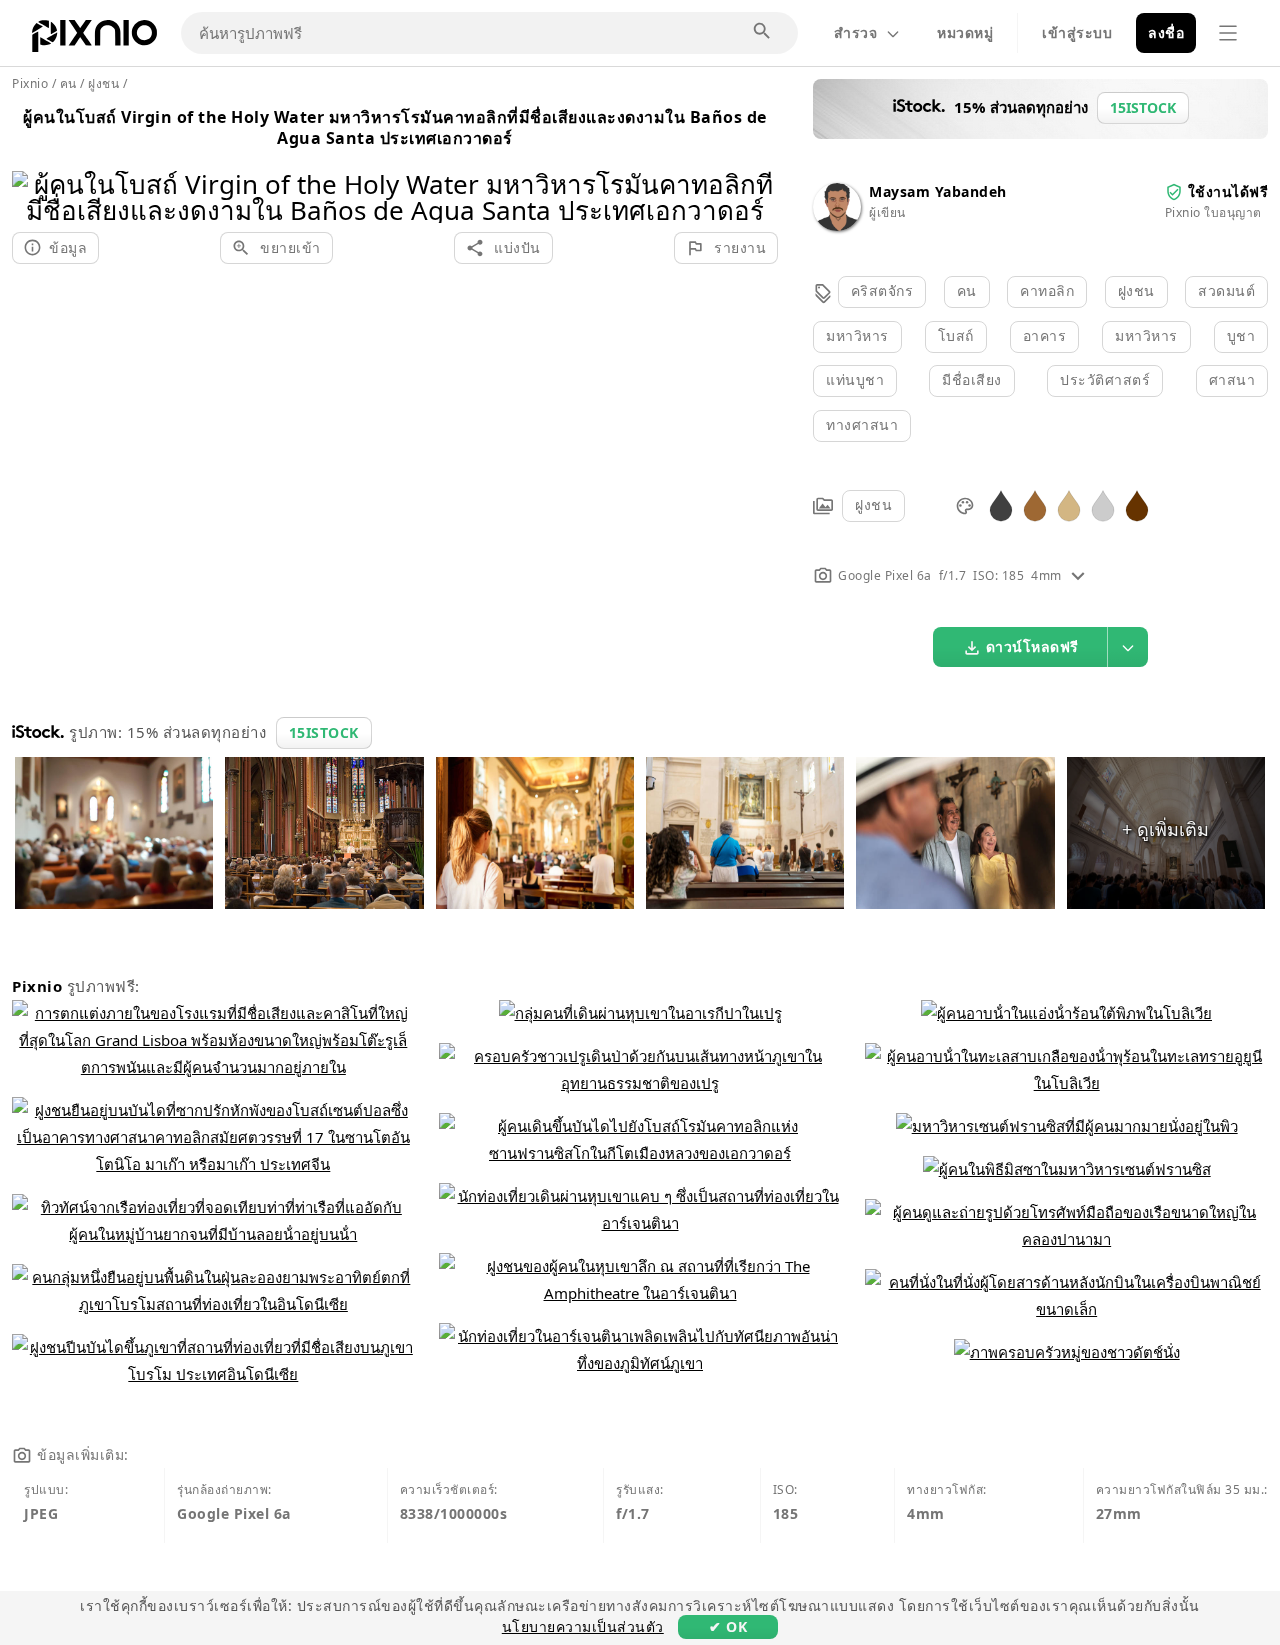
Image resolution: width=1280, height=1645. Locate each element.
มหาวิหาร (857, 335)
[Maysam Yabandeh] (837, 225)
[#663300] (1137, 504)
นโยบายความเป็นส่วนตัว (583, 1626)
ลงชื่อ (1166, 32)
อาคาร (1045, 335)
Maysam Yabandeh (938, 191)
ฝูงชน (1136, 290)
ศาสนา (1232, 379)
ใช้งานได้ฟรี (1228, 191)
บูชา (1241, 335)
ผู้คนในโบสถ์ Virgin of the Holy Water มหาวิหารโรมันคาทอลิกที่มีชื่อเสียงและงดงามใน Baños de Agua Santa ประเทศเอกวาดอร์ (395, 127)
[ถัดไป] (755, 171)
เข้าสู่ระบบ (1077, 32)
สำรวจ (855, 32)
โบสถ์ (956, 335)
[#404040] (1001, 504)
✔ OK (728, 1626)
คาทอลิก (1047, 290)
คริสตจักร (882, 290)
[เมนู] (1228, 33)
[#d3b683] (1069, 504)
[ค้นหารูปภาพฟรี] (763, 32)
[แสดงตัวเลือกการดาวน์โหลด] (1128, 647)
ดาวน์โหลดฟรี (1032, 646)
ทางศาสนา (862, 424)
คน (967, 290)
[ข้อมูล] (1078, 575)
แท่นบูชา (855, 379)
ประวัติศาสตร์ (1105, 379)
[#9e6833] (1035, 504)
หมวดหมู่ (965, 32)
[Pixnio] (94, 40)
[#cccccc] (1103, 504)
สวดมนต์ (1226, 290)
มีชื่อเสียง (972, 379)
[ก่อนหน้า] (34, 171)
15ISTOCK (324, 732)
